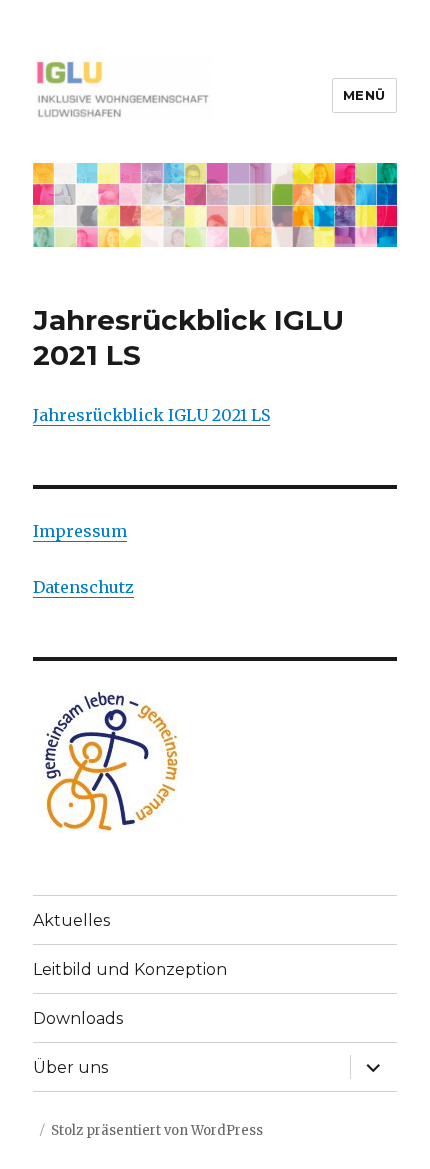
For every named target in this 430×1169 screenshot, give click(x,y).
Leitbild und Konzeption (130, 969)
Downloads (78, 1018)
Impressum (80, 531)
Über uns (70, 1067)
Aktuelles (71, 920)
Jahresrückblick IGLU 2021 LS (151, 415)
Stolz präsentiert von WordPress (157, 1130)
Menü (364, 95)
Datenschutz (83, 587)
